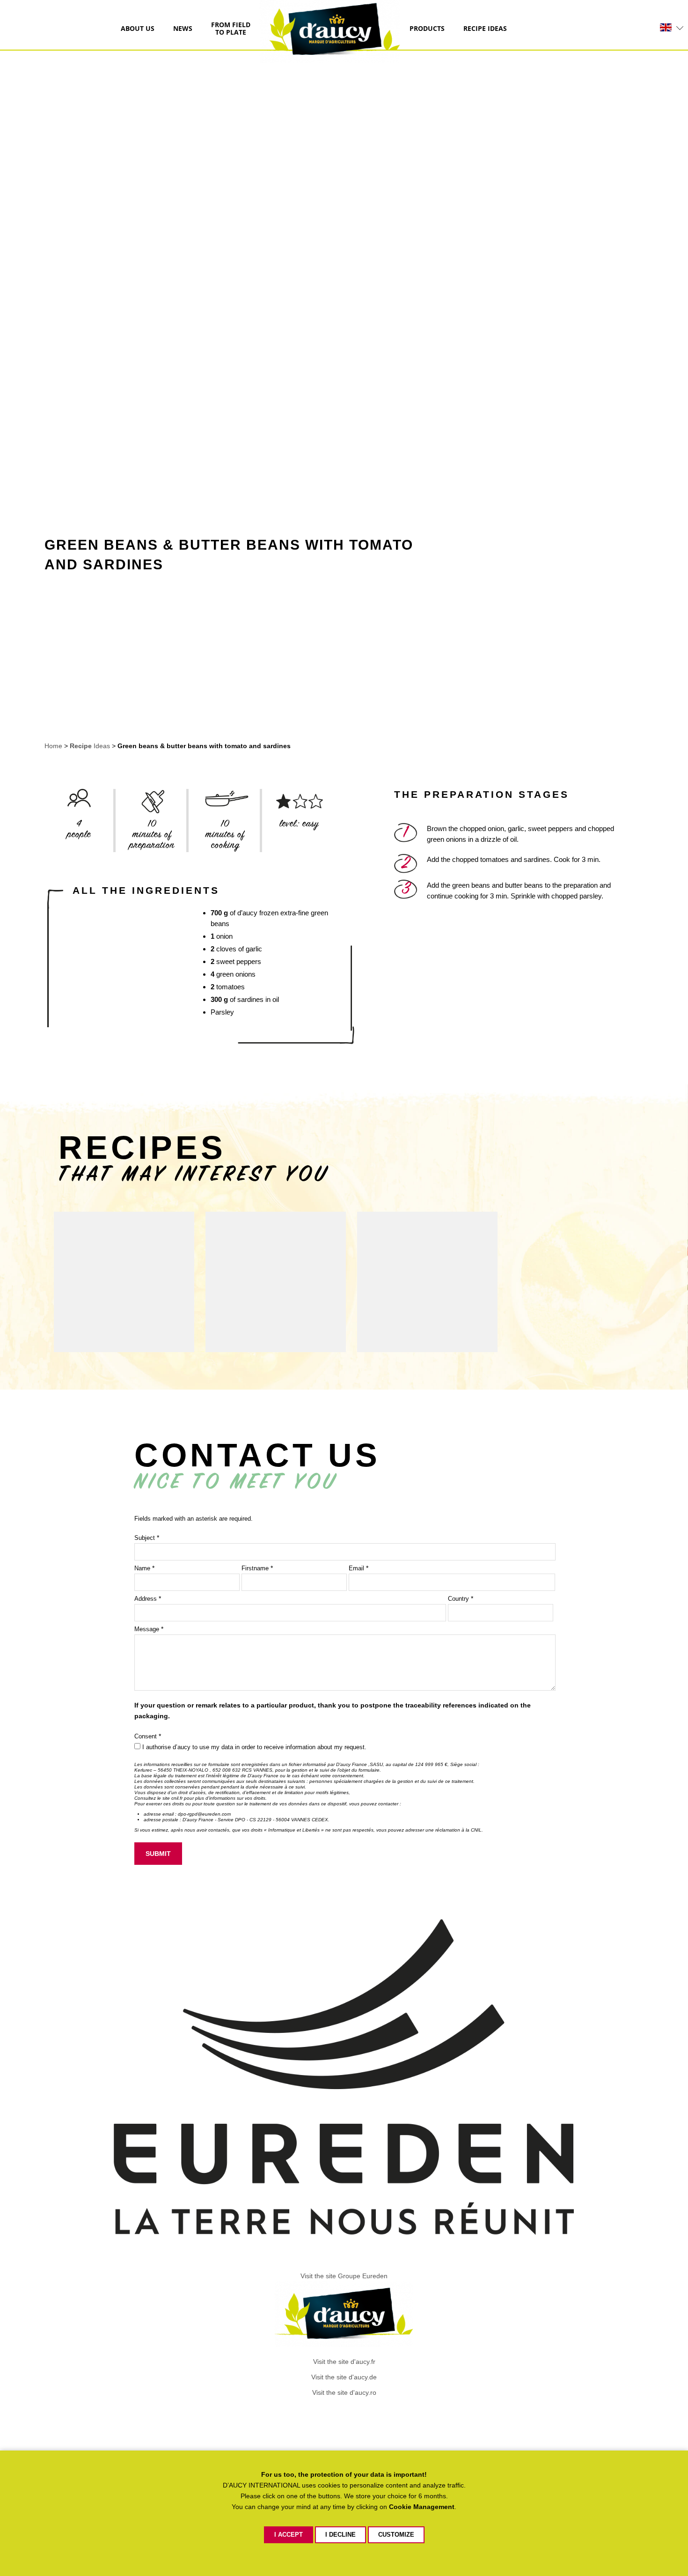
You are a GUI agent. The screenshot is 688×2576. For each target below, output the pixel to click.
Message (149, 1629)
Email (359, 1568)
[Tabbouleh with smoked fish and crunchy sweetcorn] (276, 1282)
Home (54, 746)
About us (138, 29)
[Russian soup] (124, 1282)
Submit (158, 1854)
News (183, 29)
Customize (396, 2535)
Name (144, 1568)
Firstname (257, 1568)
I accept (289, 2535)
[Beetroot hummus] (427, 1282)
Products (427, 29)
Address (148, 1599)
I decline (340, 2535)
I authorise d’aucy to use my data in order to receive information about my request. (254, 1747)
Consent (148, 1736)
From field (231, 29)
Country (461, 1599)
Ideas (485, 29)
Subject (147, 1538)
